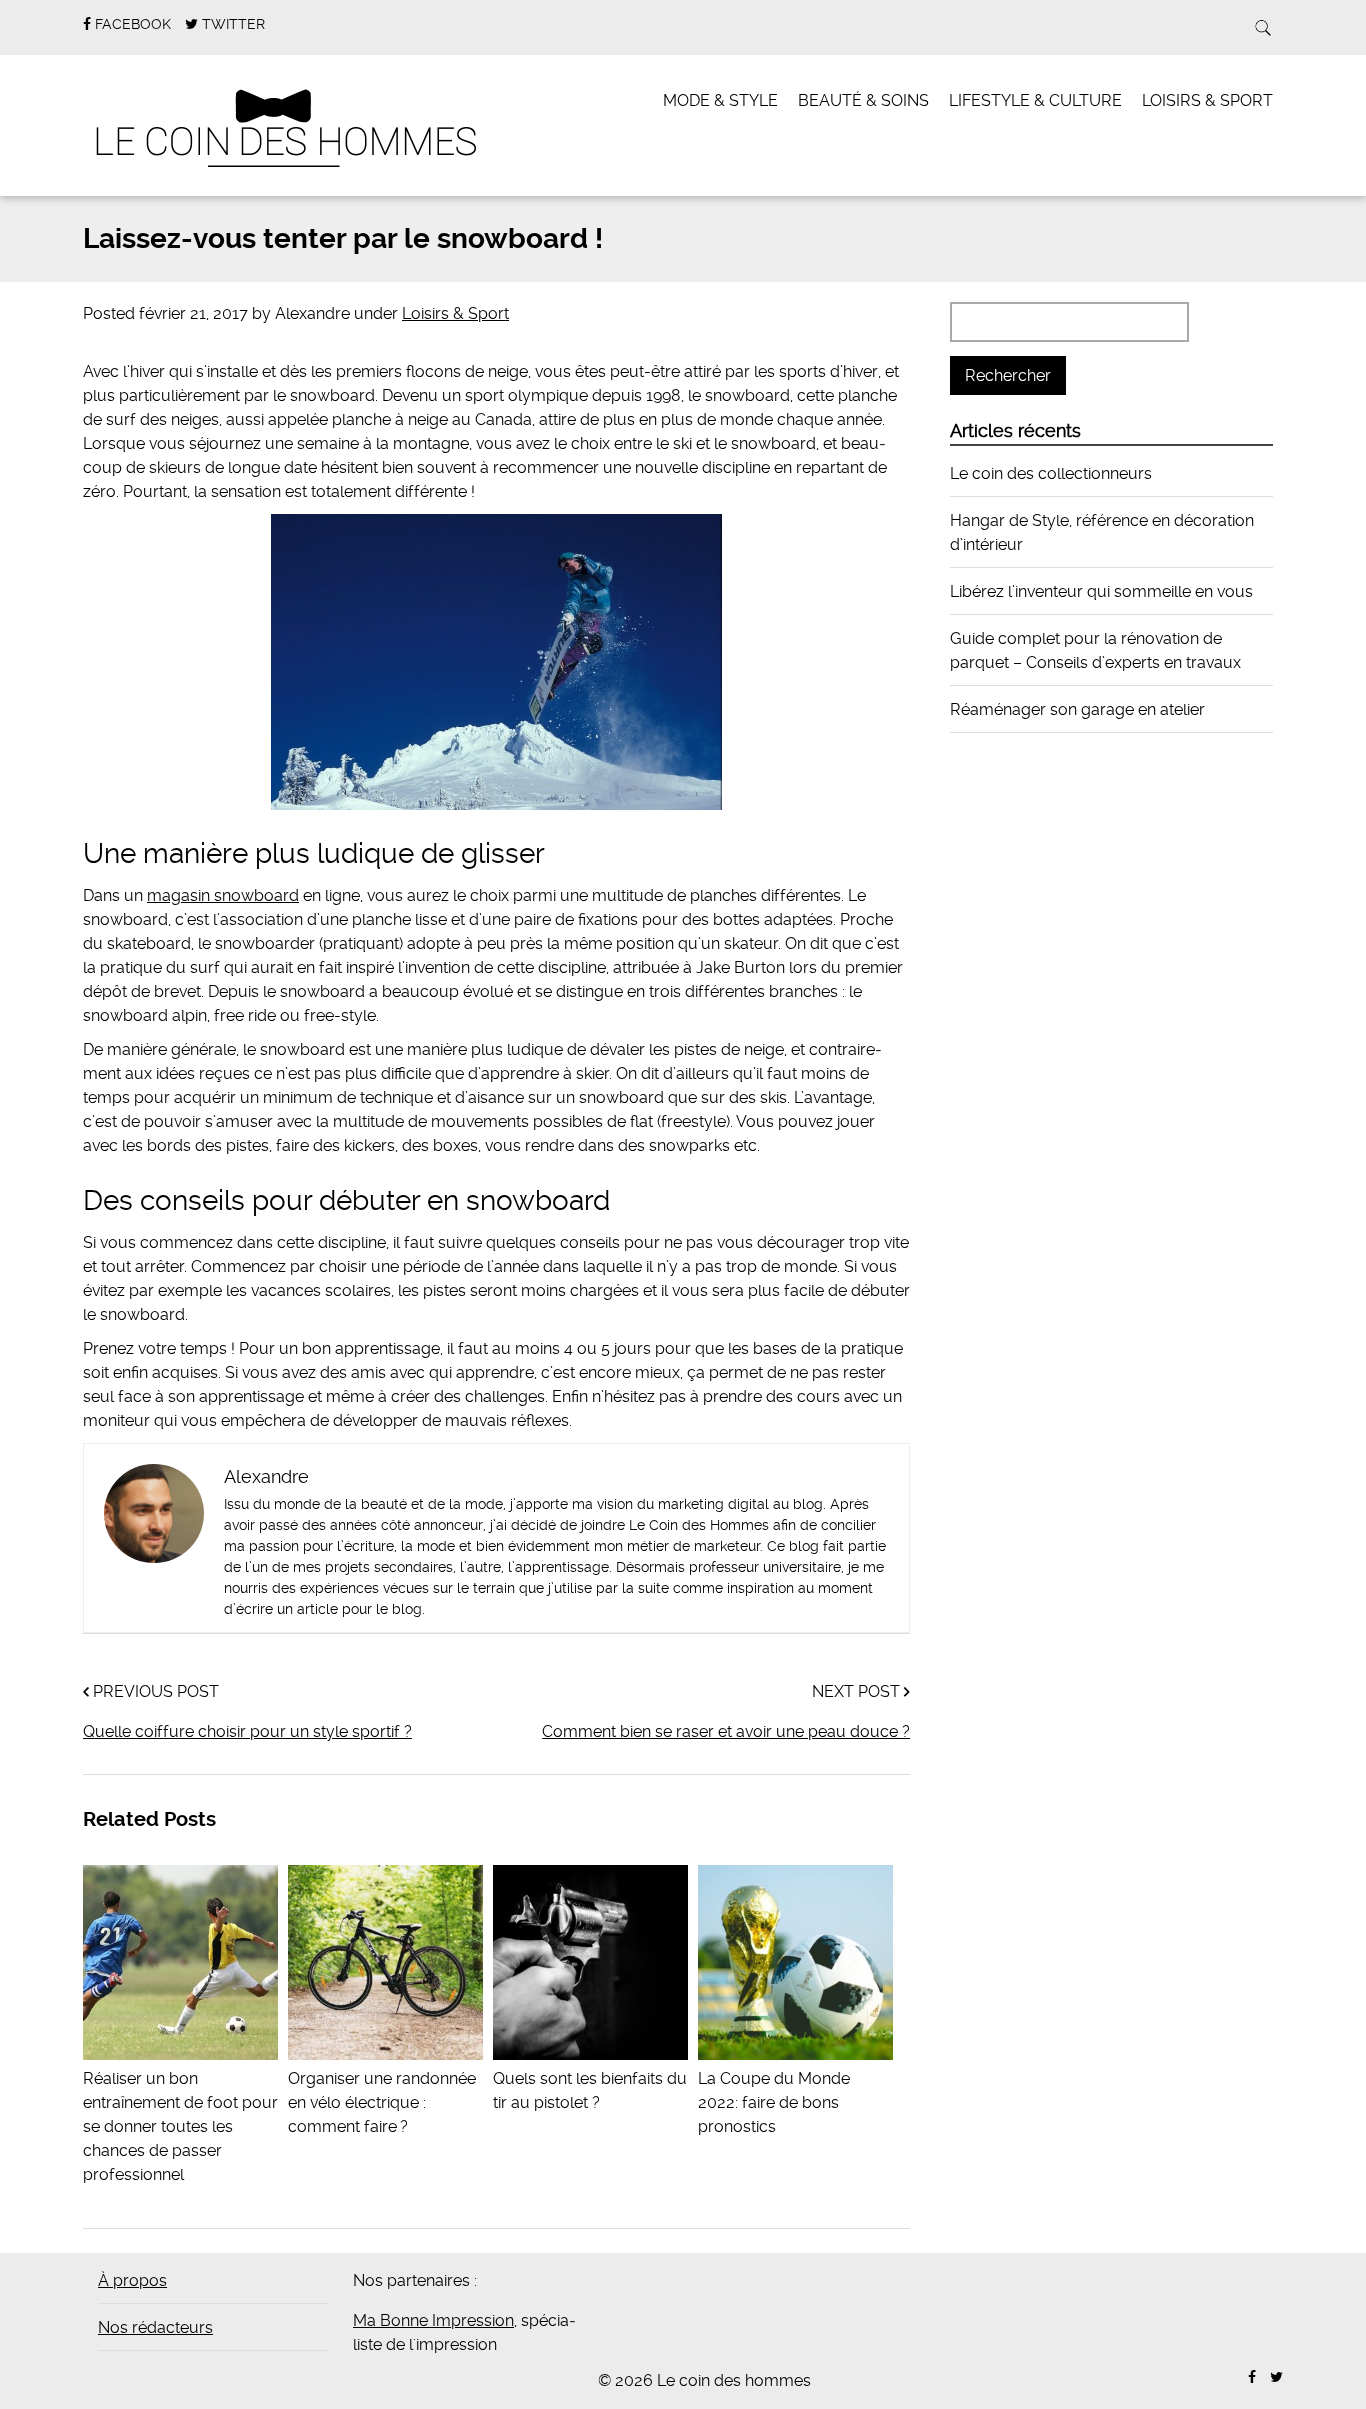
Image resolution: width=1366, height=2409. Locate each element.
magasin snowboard (223, 895)
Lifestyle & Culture (1035, 100)
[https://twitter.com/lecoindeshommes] (1276, 2377)
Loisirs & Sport (1207, 100)
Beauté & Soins (863, 100)
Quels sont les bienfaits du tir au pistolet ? (590, 2090)
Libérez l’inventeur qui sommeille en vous (1101, 591)
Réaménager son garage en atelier (1077, 709)
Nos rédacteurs (155, 2327)
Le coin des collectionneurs (1051, 473)
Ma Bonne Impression (433, 2320)
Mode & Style (720, 100)
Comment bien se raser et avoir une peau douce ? (726, 1731)
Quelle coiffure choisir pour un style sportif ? (247, 1731)
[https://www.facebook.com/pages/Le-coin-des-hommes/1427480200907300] (1252, 2377)
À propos (132, 2280)
